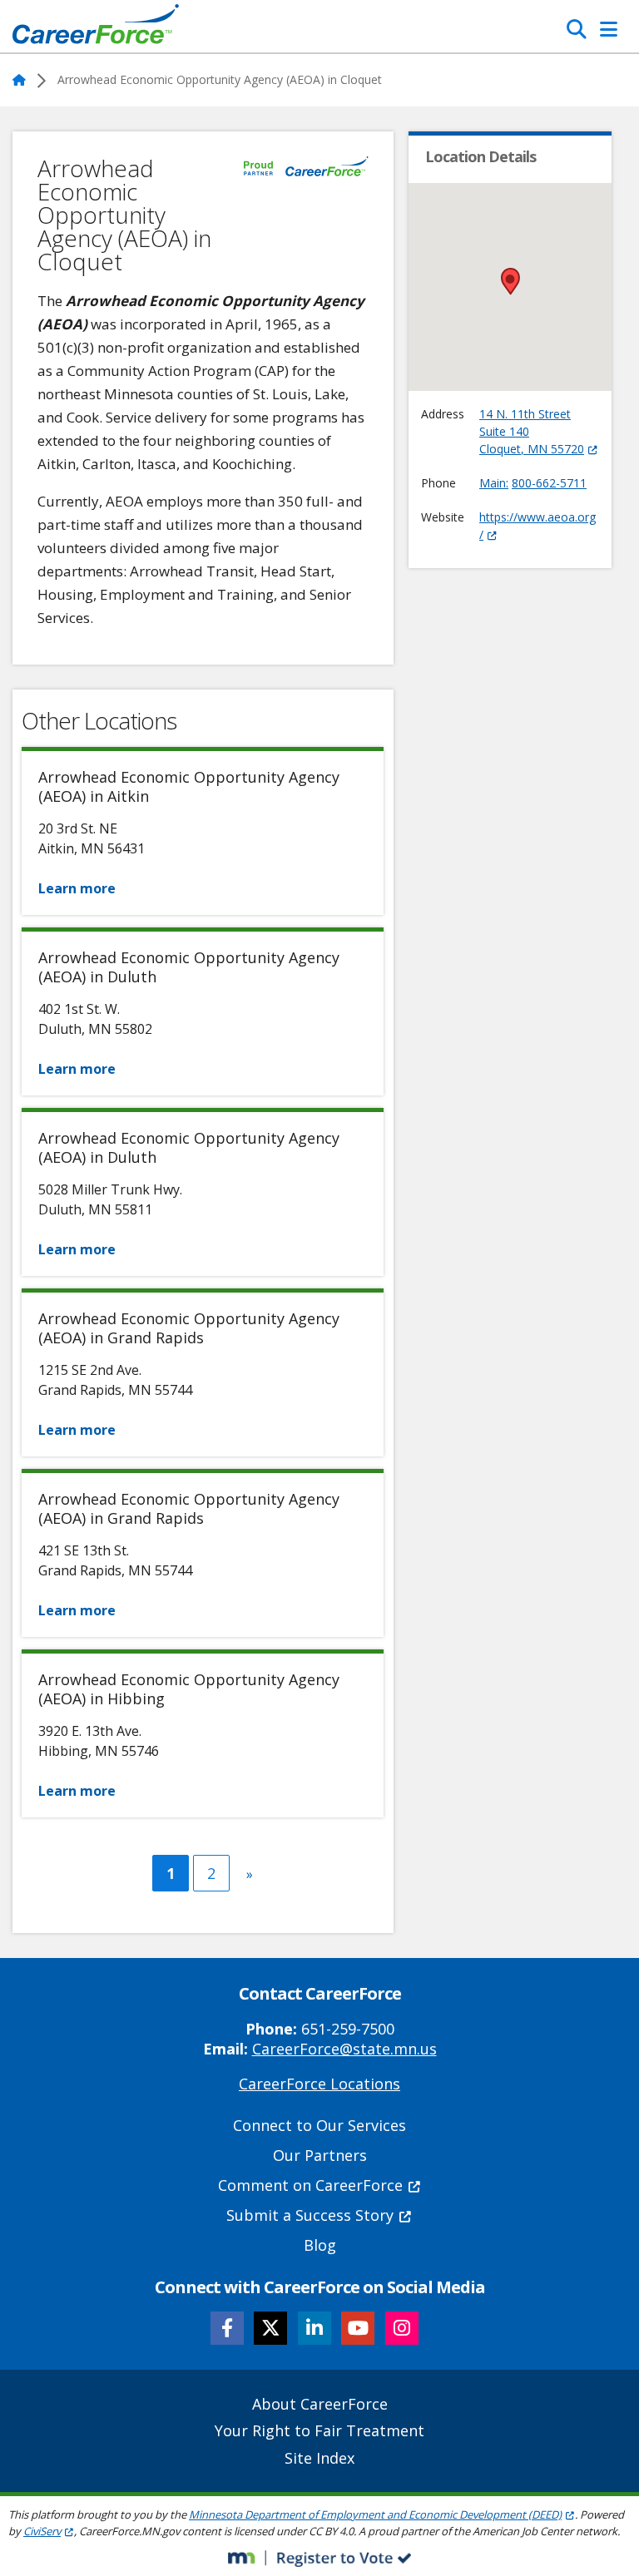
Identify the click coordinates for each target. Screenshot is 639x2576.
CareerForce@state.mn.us (344, 2049)
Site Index (319, 2458)
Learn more (77, 888)
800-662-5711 (549, 483)
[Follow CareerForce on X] (270, 2328)
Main (493, 483)
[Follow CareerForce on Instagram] (402, 2328)
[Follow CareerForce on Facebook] (227, 2328)
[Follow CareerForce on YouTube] (358, 2328)
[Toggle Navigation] (609, 29)
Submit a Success (310, 2215)
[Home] (96, 28)
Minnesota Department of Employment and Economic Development (375, 2514)
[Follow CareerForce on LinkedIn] (315, 2328)
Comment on (310, 2185)
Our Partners (320, 2155)
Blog (320, 2245)
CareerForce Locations (319, 2084)
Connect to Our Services (319, 2125)
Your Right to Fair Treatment (319, 2430)
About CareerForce (320, 2404)
